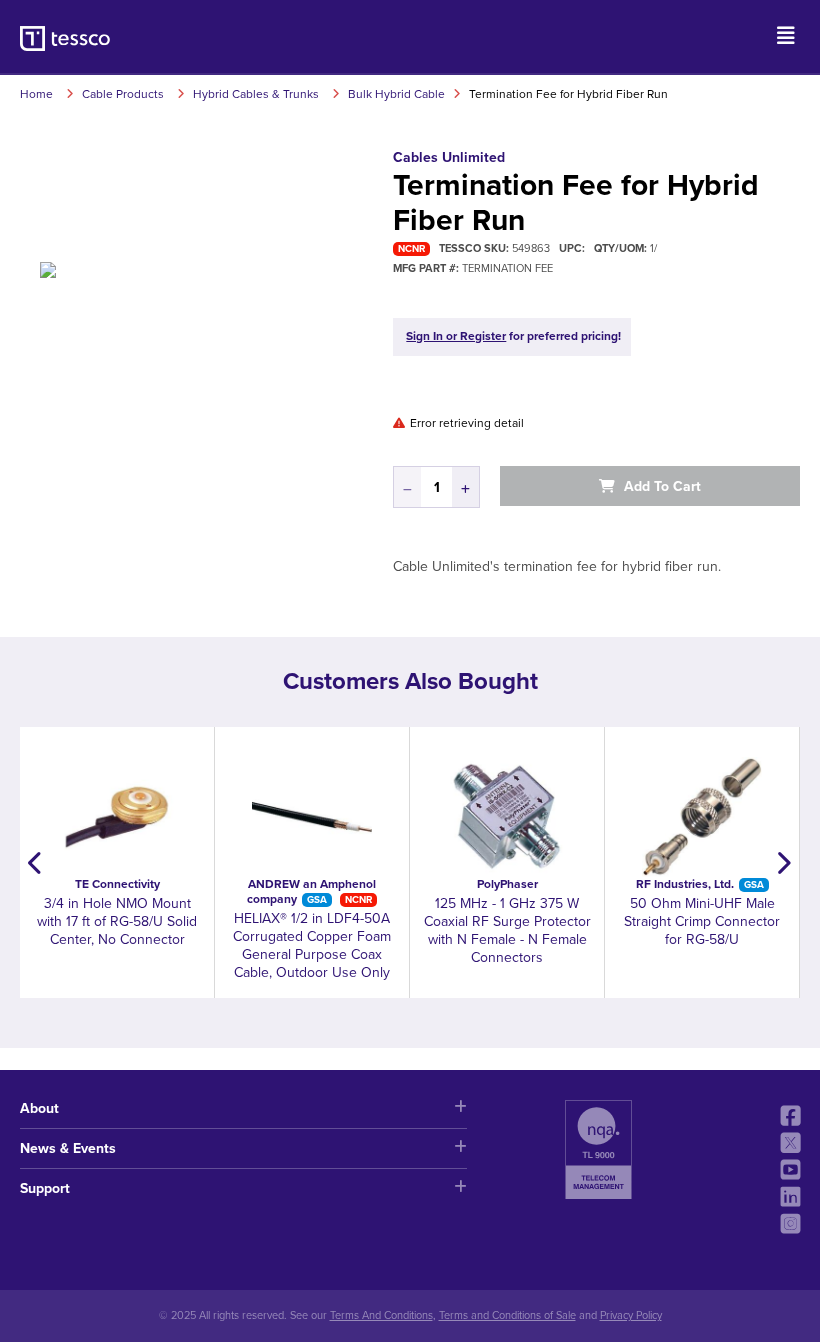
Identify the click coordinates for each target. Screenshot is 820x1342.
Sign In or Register (456, 336)
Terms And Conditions (381, 1315)
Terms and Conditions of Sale (507, 1315)
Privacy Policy (631, 1315)
